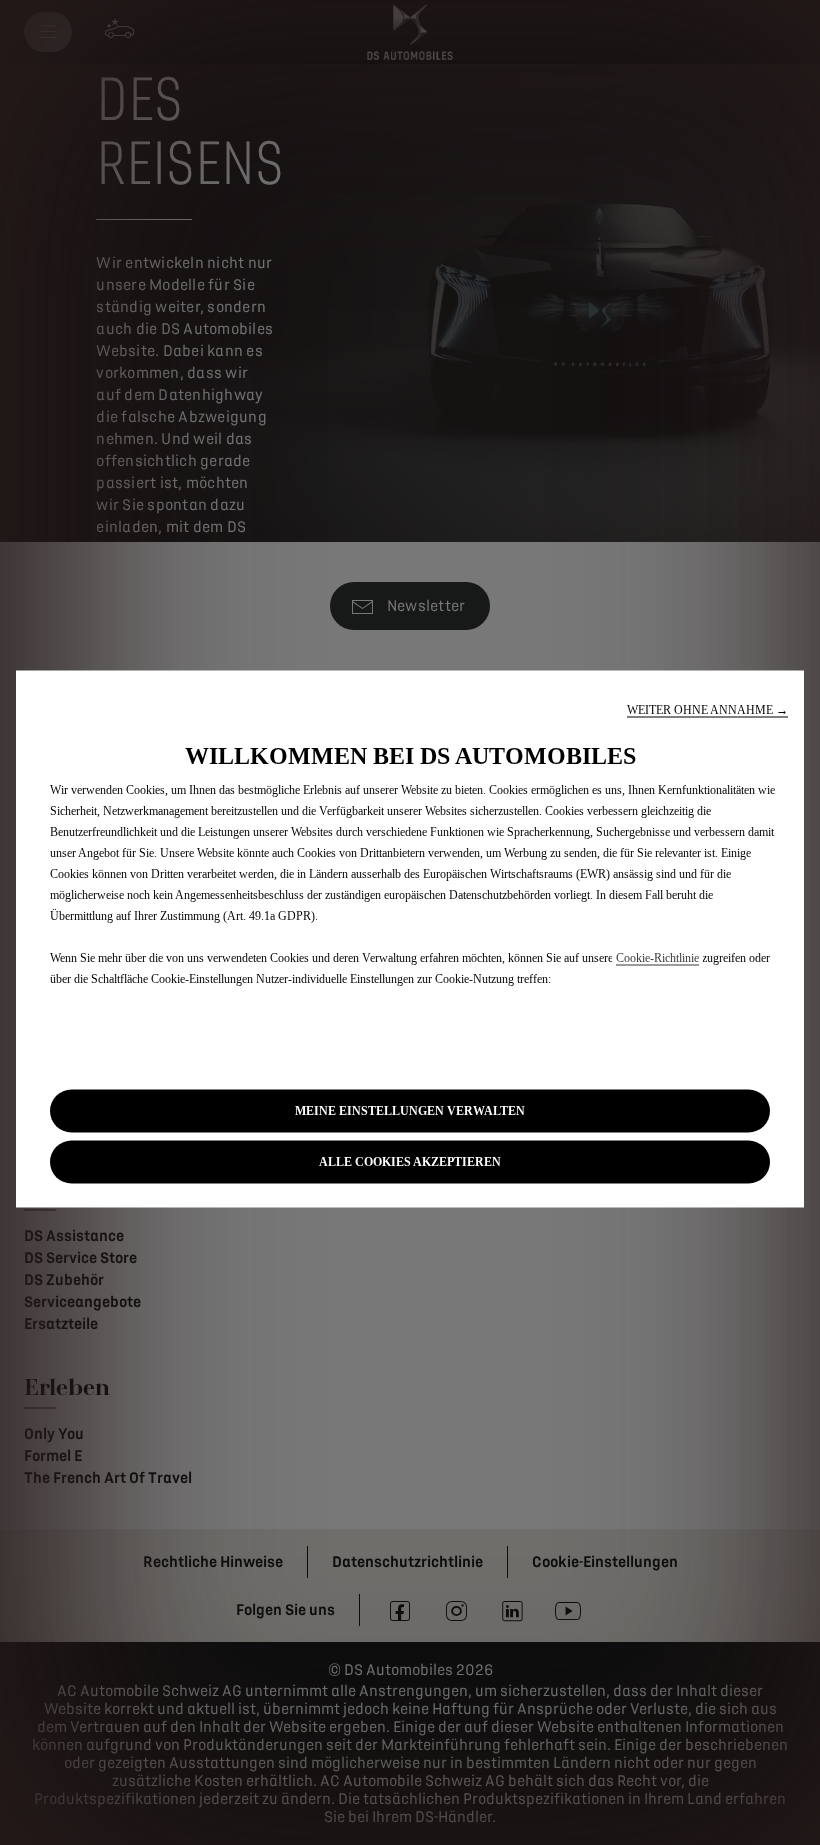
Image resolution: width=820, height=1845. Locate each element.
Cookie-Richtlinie (657, 957)
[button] (707, 709)
